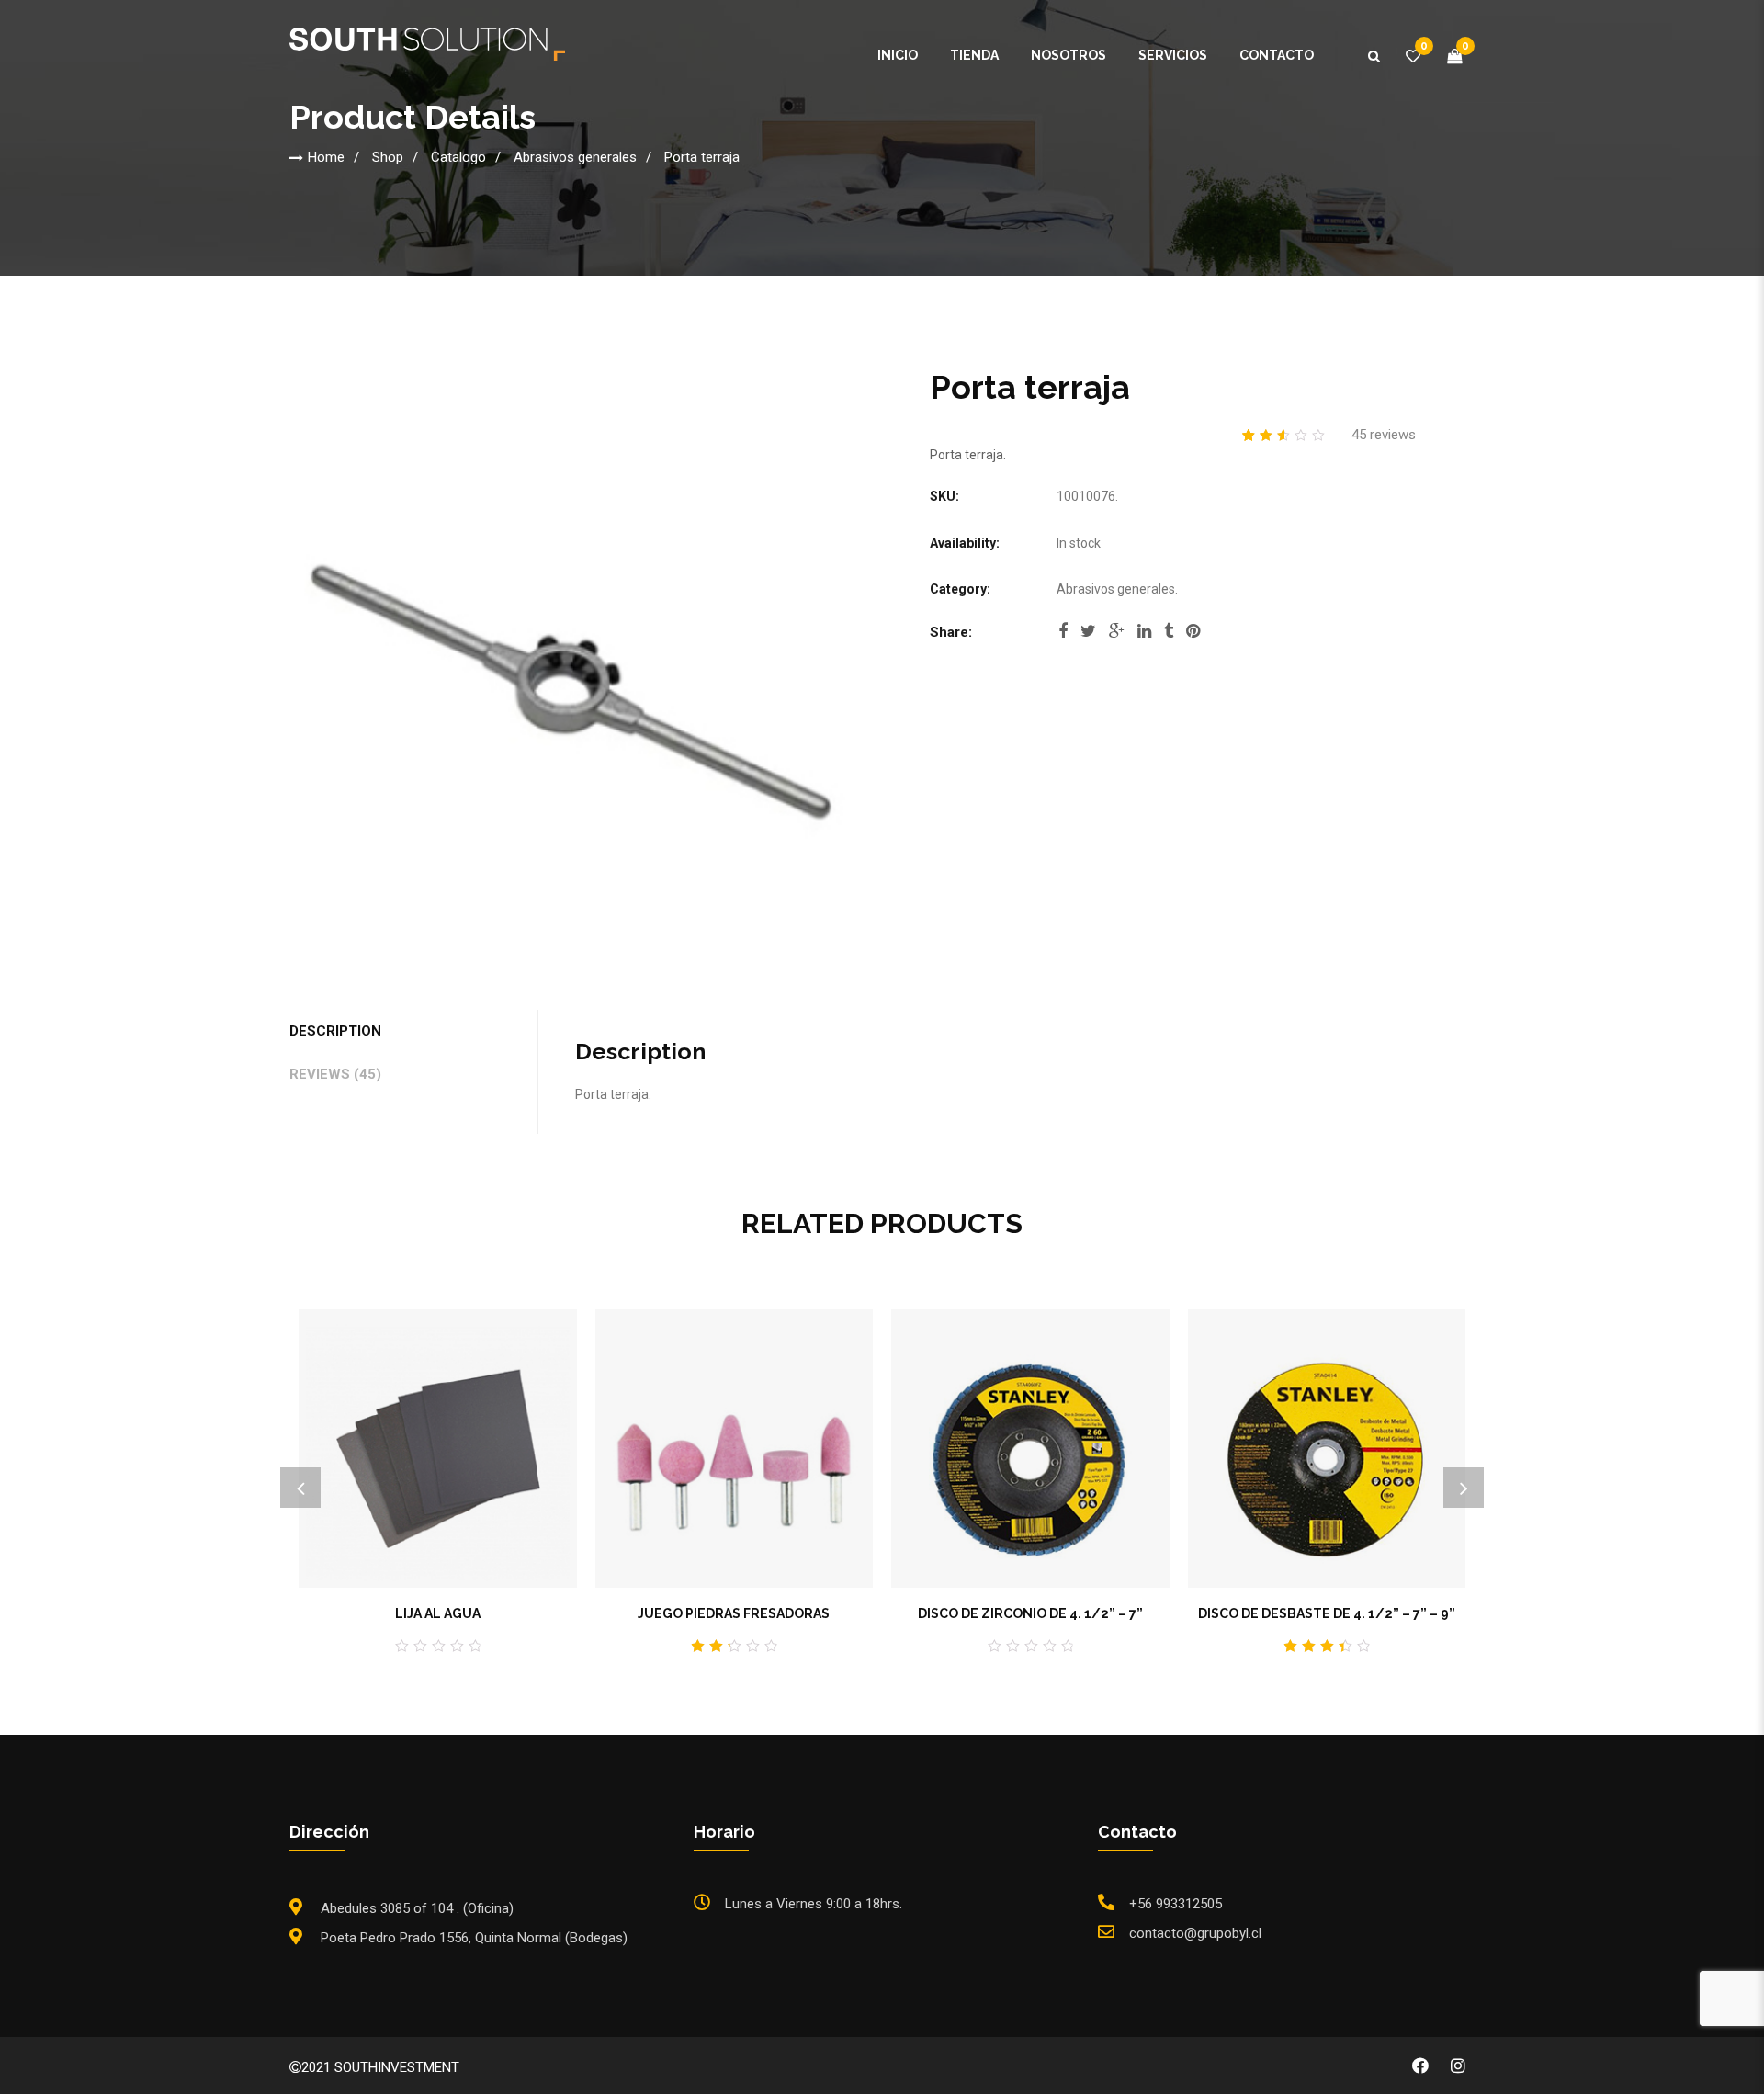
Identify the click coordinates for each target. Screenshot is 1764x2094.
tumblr (1169, 637)
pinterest (1193, 637)
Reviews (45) (335, 1074)
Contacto (1277, 55)
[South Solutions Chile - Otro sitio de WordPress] (427, 43)
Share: (951, 632)
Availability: (965, 543)
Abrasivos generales (575, 157)
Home (326, 157)
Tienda (974, 55)
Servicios (1173, 55)
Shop (388, 157)
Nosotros (1069, 55)
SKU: (944, 496)
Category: (960, 589)
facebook (1063, 637)
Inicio (898, 55)
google (1117, 637)
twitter (1088, 637)
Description (335, 1031)
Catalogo (458, 157)
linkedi (1144, 637)
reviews (1384, 435)
